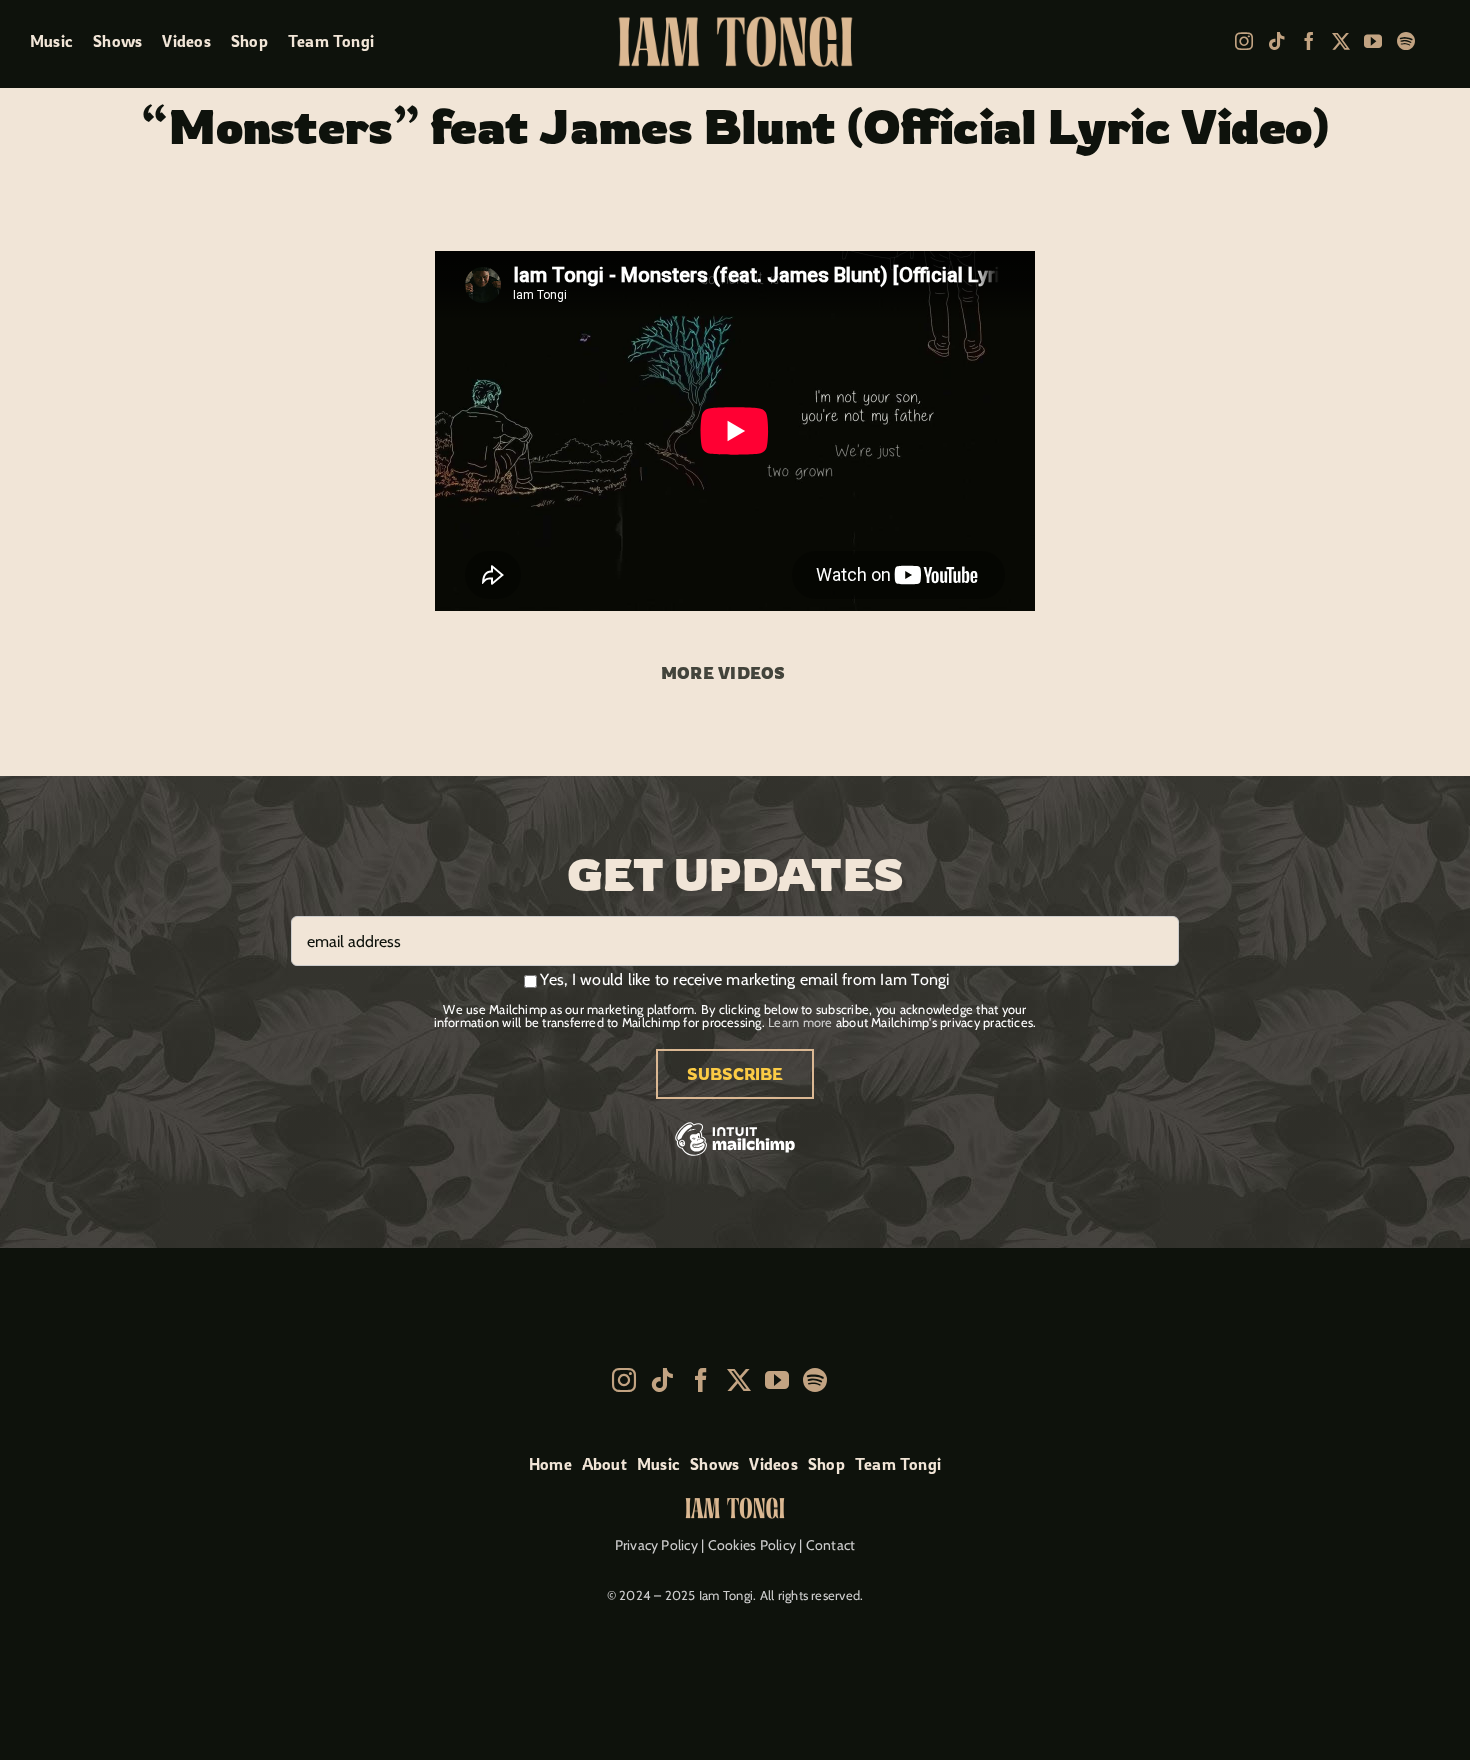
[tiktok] (1277, 41)
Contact (831, 1545)
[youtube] (1373, 41)
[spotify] (1406, 41)
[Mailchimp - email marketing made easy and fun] (735, 1153)
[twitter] (1341, 41)
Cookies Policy (752, 1545)
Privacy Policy (656, 1545)
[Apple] (1436, 42)
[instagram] (1244, 41)
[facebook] (1309, 41)
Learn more (800, 1022)
